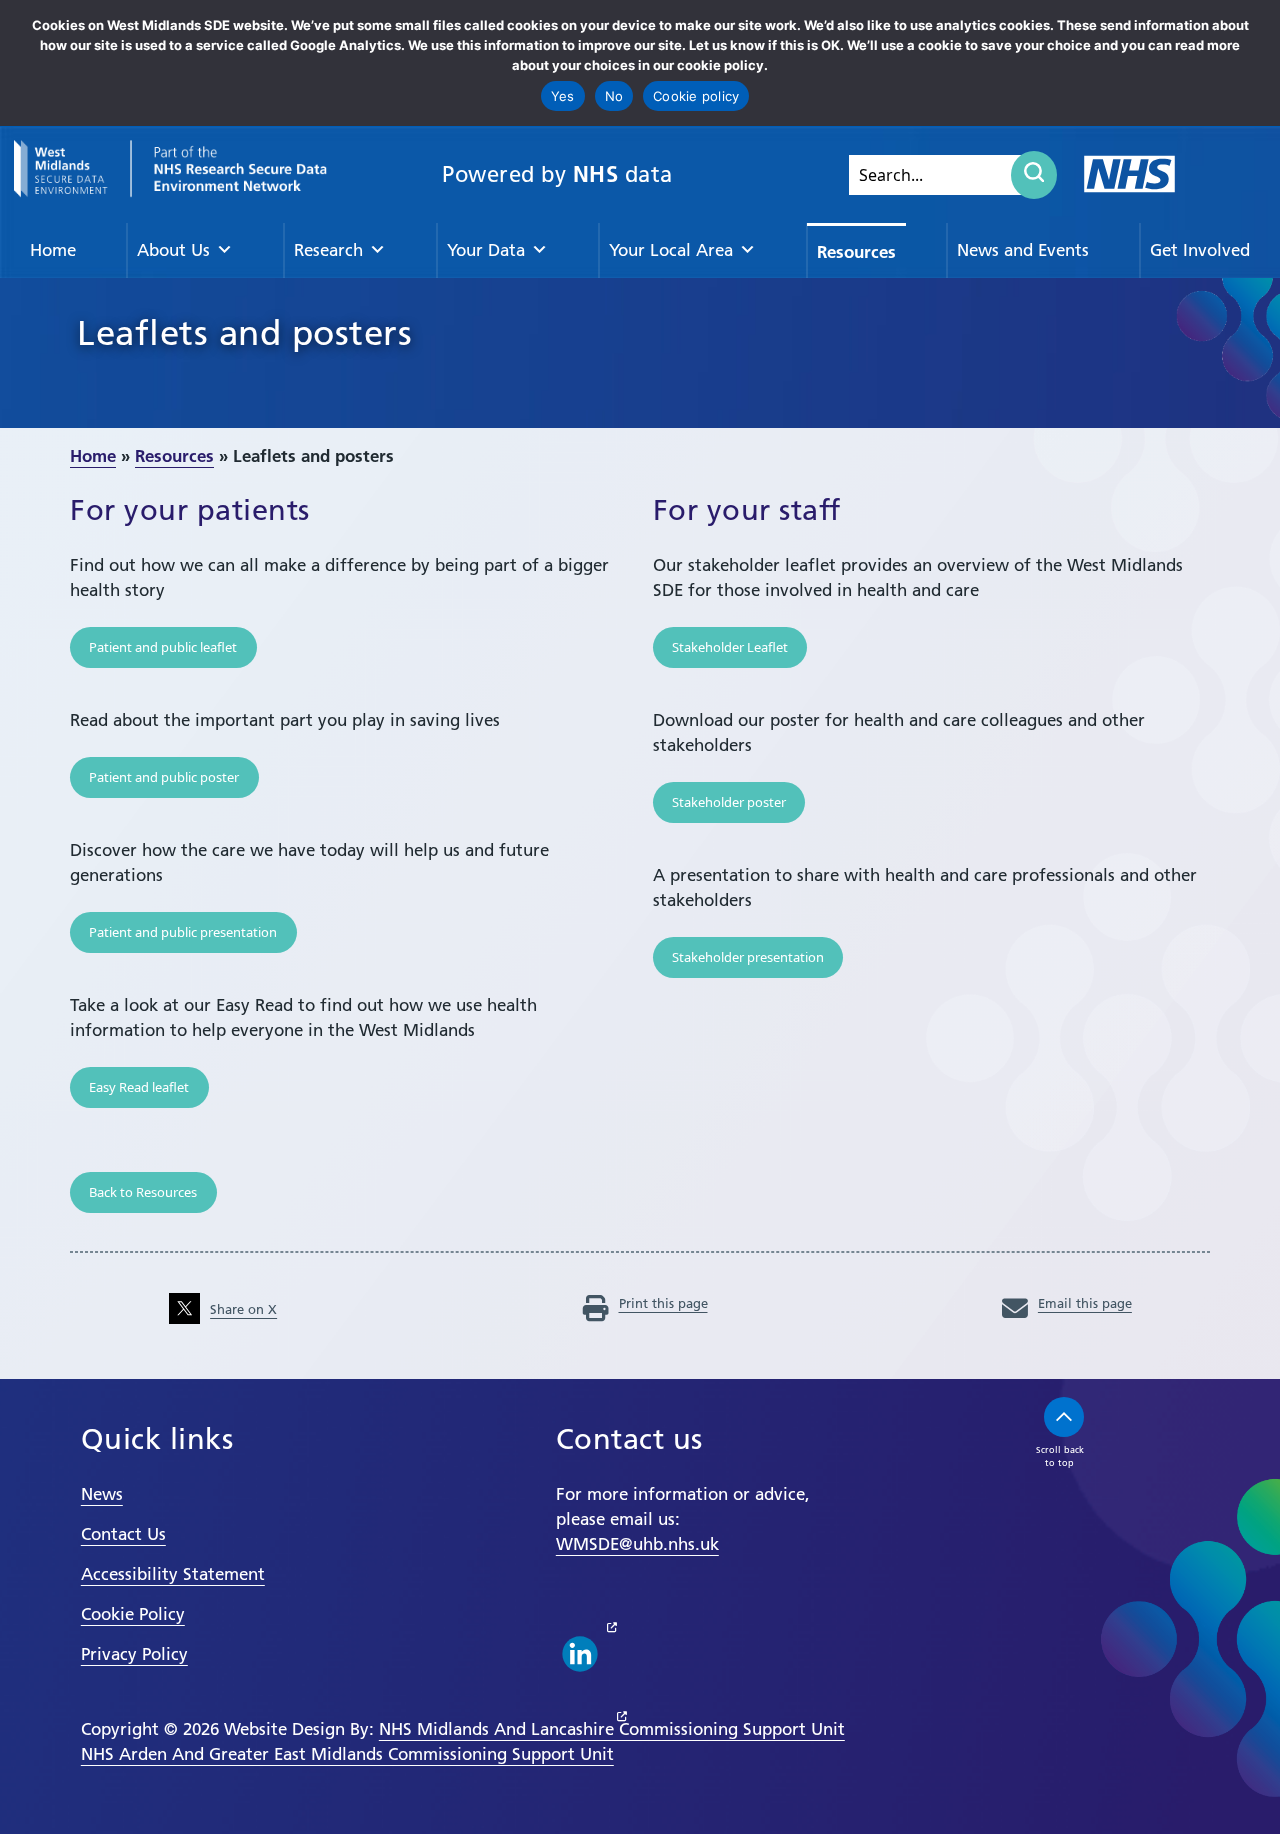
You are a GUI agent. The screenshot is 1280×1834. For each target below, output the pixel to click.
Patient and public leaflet (163, 647)
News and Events (1023, 250)
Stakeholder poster (729, 802)
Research (328, 250)
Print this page (663, 1303)
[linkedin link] (580, 1654)
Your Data (486, 250)
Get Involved (1200, 250)
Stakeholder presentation (748, 957)
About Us (173, 250)
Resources (856, 251)
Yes (563, 96)
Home (53, 250)
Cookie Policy (133, 1614)
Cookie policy (696, 96)
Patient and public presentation (183, 932)
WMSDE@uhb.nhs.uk (637, 1544)
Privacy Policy (134, 1654)
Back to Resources (143, 1192)
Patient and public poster (164, 777)
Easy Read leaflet (139, 1087)
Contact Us (123, 1534)
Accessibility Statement (173, 1574)
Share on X (243, 1309)
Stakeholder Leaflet (730, 647)
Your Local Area (671, 250)
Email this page (1085, 1303)
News (102, 1494)
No (614, 96)
